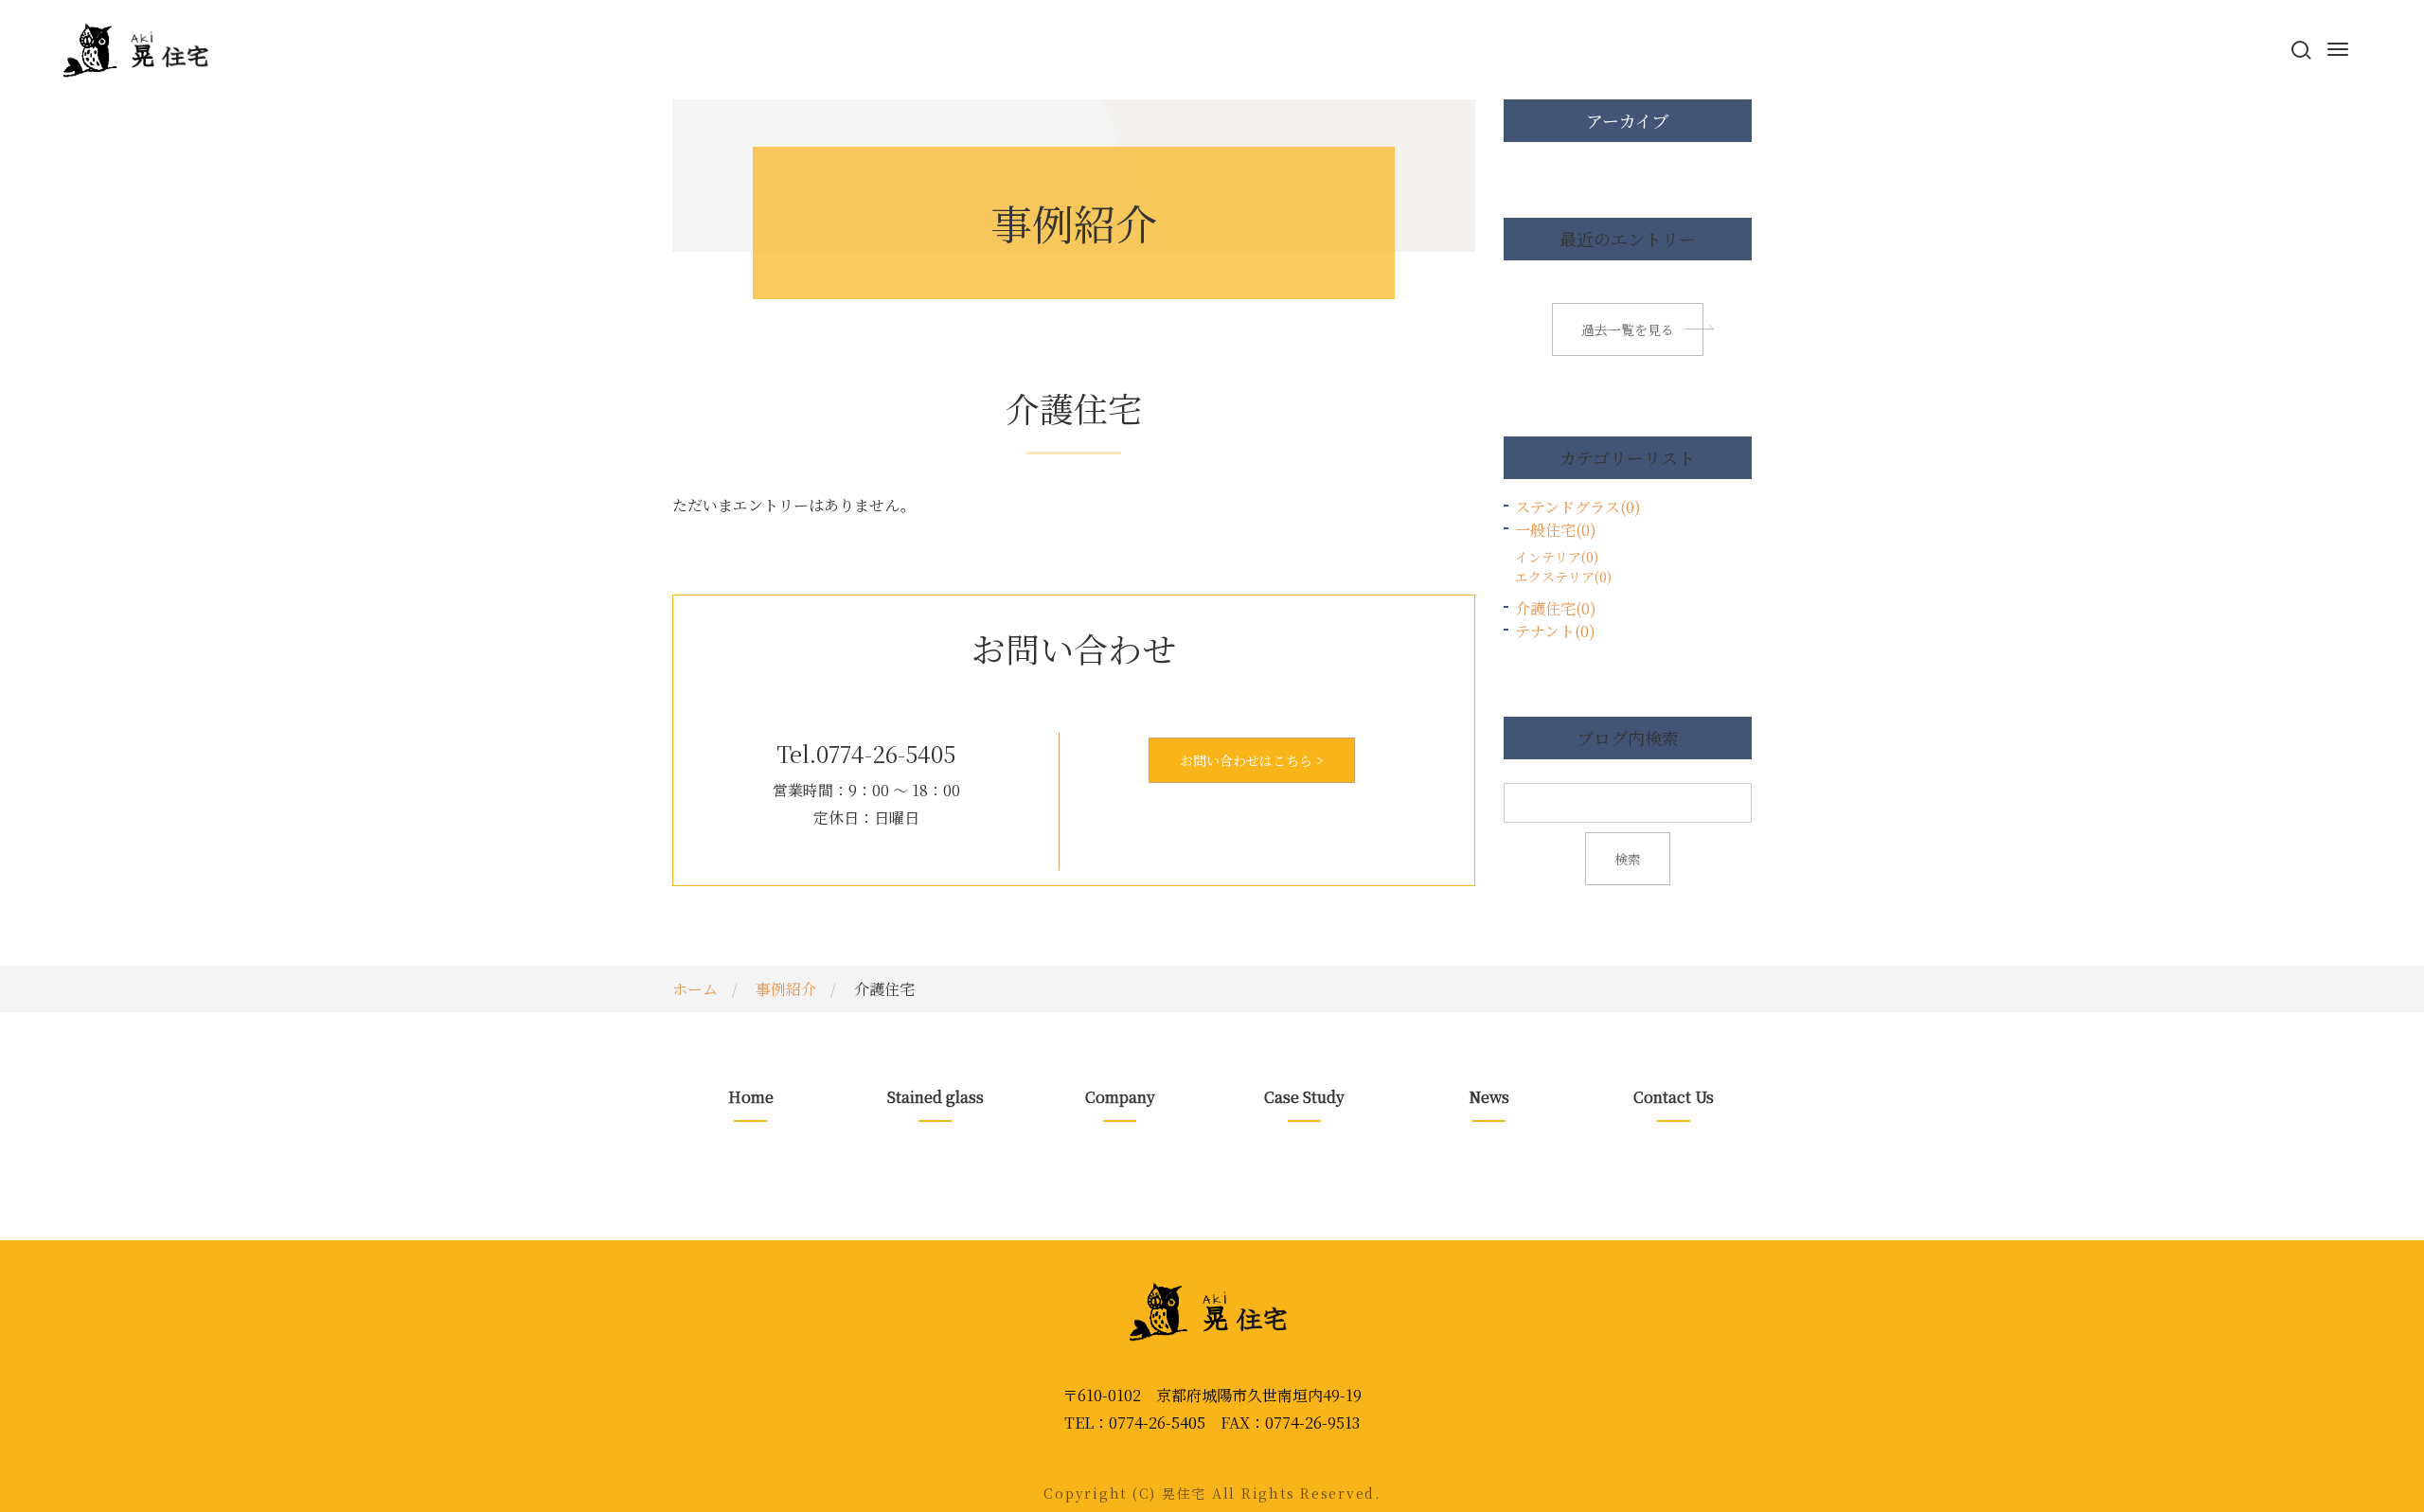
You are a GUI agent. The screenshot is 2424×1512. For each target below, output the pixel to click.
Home (751, 1097)
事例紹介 (786, 989)
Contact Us (1674, 1097)
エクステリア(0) (1563, 577)
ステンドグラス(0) (1578, 507)
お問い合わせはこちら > (1252, 760)
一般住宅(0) (1556, 530)
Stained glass (936, 1097)
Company (1120, 1097)
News (1489, 1097)
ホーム (695, 989)
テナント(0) (1555, 631)
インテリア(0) (1557, 557)
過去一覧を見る (1628, 329)
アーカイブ (1627, 120)
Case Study (1304, 1097)
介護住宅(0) (1556, 608)
